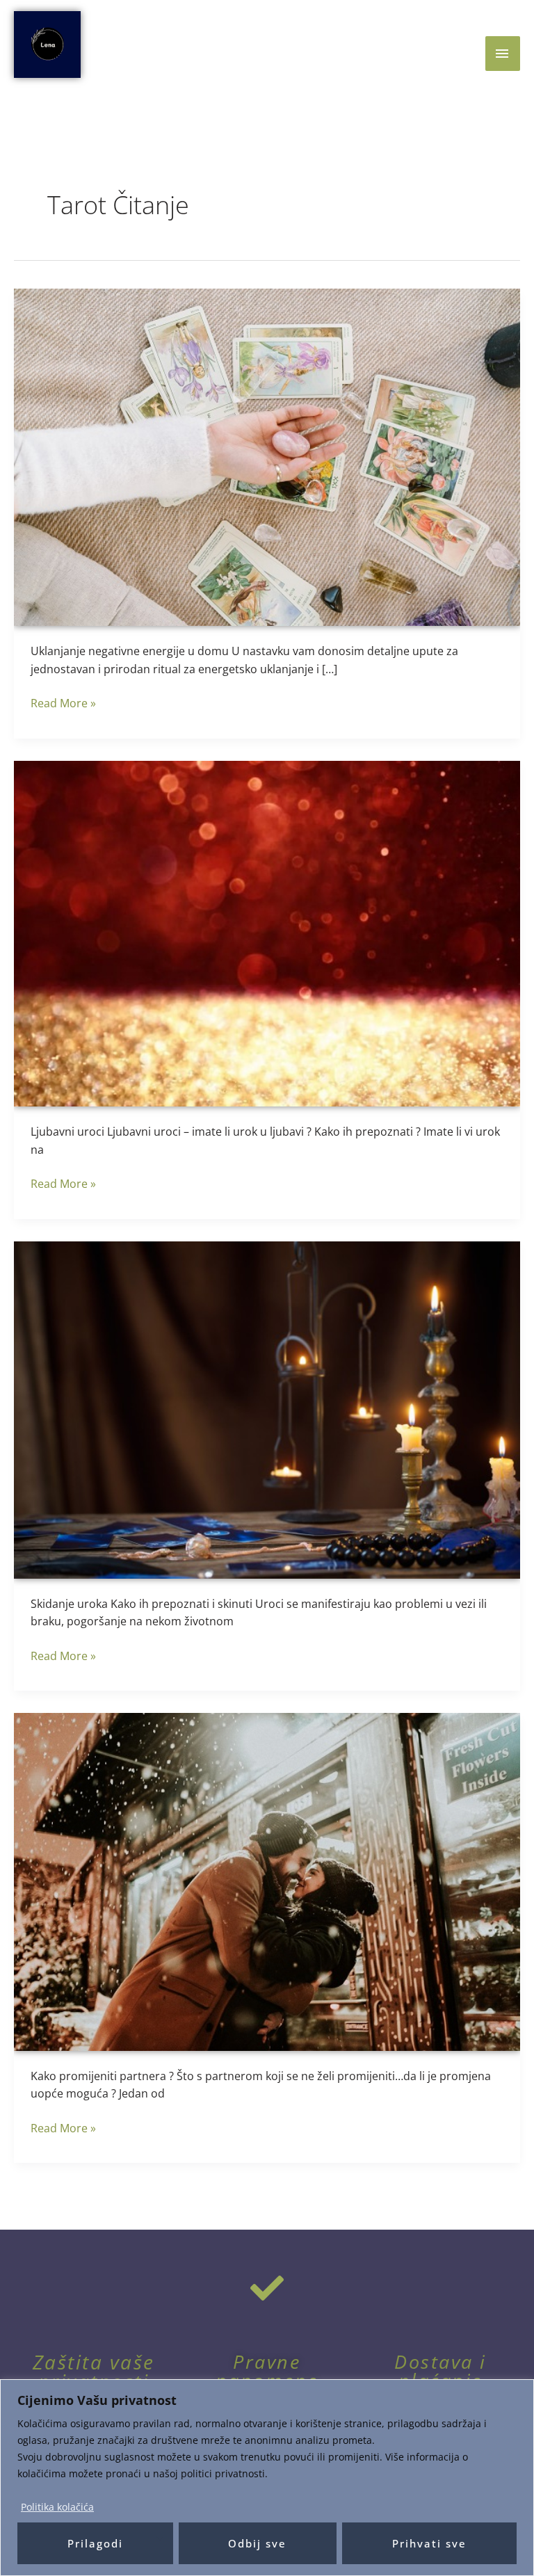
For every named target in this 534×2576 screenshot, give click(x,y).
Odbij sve (257, 2543)
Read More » (63, 703)
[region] (267, 2478)
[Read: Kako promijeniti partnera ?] (267, 1881)
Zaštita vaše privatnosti (94, 2372)
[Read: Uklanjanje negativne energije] (267, 456)
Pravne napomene (267, 2371)
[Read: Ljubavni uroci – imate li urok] (267, 933)
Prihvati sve (429, 2543)
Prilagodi (95, 2543)
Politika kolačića (57, 2507)
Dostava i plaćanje (440, 2371)
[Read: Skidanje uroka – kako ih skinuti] (267, 1409)
